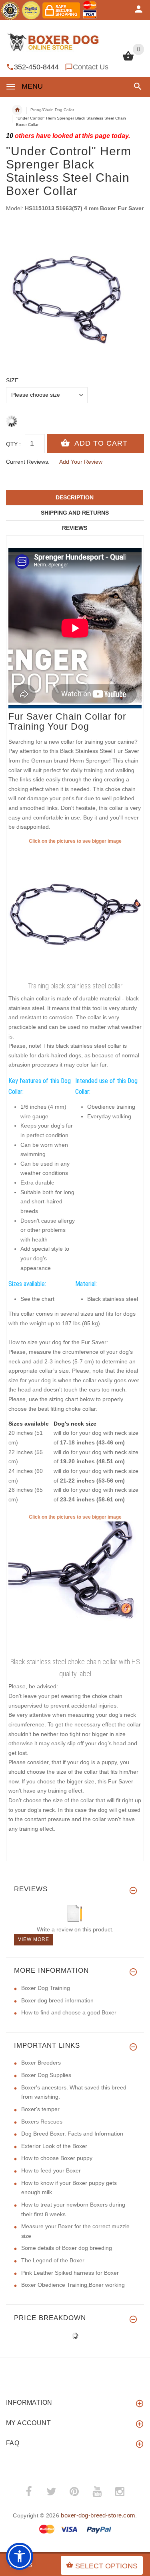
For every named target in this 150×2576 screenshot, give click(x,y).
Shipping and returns (75, 513)
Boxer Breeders (41, 2063)
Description (75, 497)
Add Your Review (81, 462)
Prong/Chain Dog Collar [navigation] (52, 110)
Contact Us (91, 67)
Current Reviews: (28, 462)
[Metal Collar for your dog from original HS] (75, 1588)
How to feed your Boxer (51, 2170)
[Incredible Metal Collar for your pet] (75, 912)
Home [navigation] (17, 110)
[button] (136, 86)
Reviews (75, 528)
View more (34, 1939)
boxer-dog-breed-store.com (98, 2515)
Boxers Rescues (42, 2122)
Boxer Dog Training (46, 1988)
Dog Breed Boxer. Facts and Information (72, 2134)
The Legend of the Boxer (53, 2260)
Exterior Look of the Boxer (54, 2146)
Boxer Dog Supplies (46, 2075)
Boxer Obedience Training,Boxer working (73, 2285)
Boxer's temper (40, 2109)
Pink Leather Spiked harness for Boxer (70, 2273)
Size (12, 380)
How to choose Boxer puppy (57, 2158)
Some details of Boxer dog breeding (67, 2248)
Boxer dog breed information (57, 2000)
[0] (128, 60)
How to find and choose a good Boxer (69, 2012)
